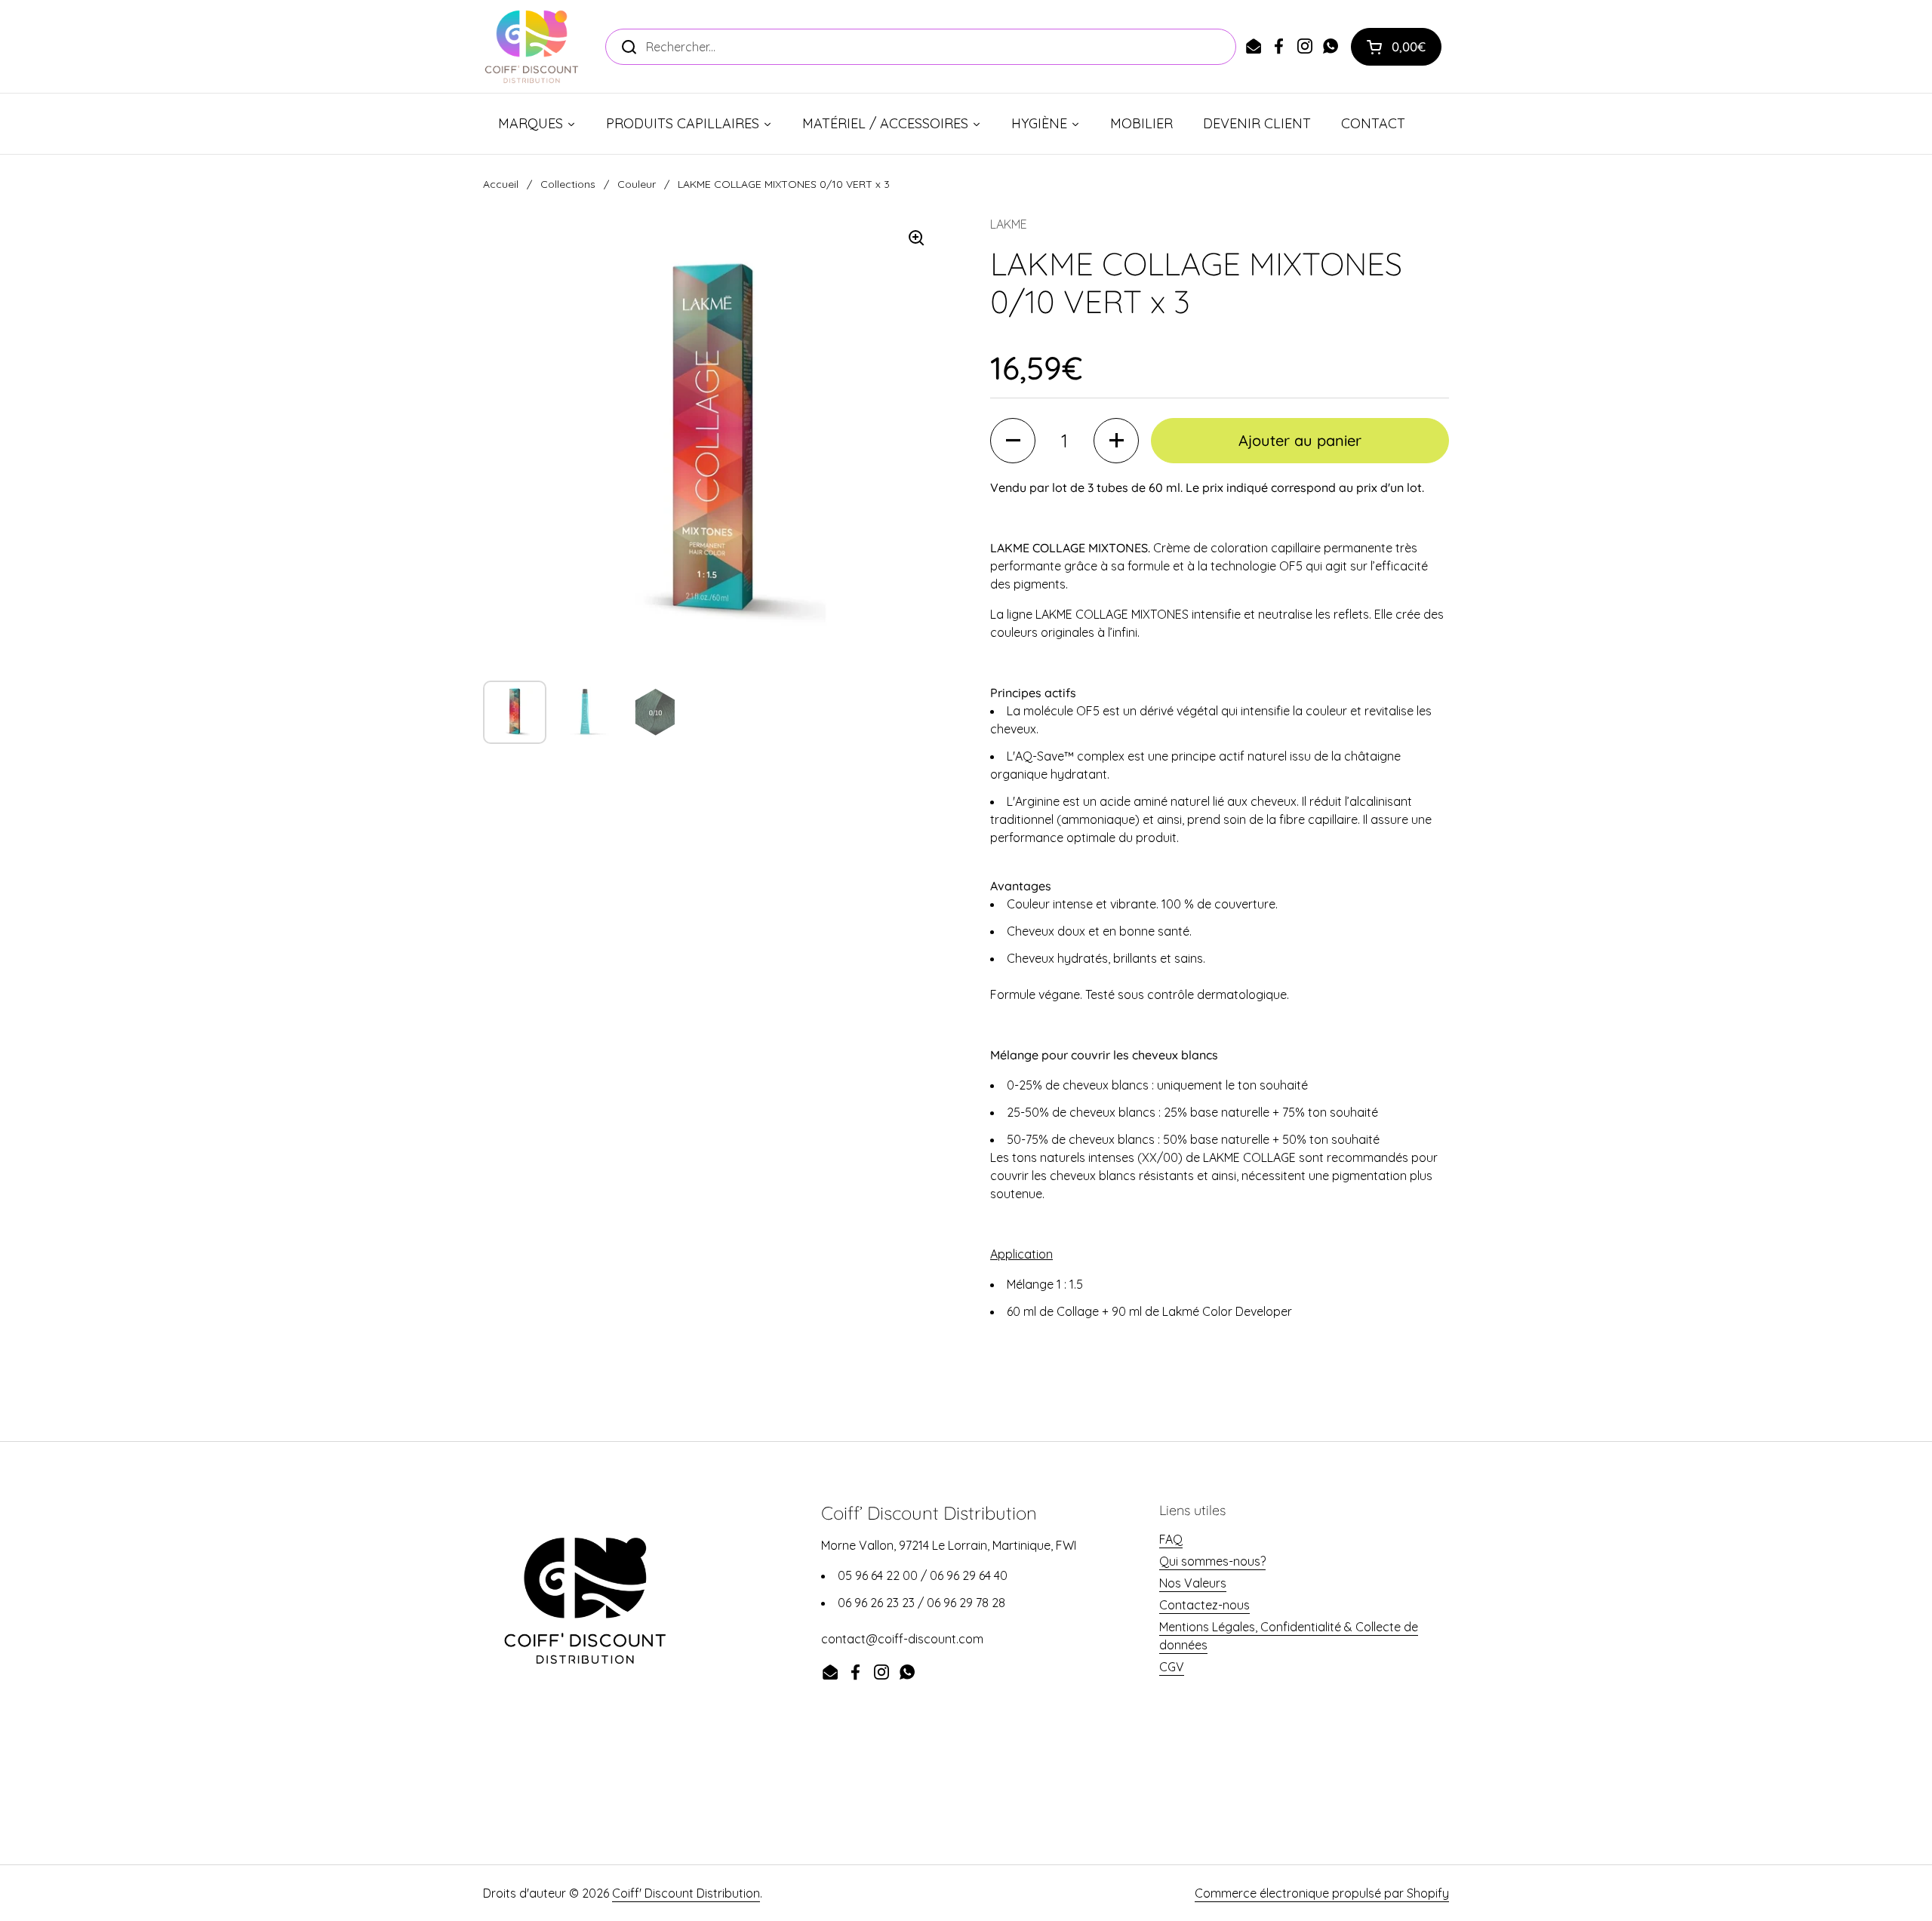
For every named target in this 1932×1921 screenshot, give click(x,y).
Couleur (637, 184)
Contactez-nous (1204, 1605)
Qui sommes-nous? (1212, 1561)
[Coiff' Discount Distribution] (532, 46)
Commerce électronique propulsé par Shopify (1322, 1893)
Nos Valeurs (1193, 1583)
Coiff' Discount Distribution (686, 1893)
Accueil (501, 184)
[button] (1396, 47)
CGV (1172, 1667)
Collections (568, 184)
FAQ (1171, 1539)
